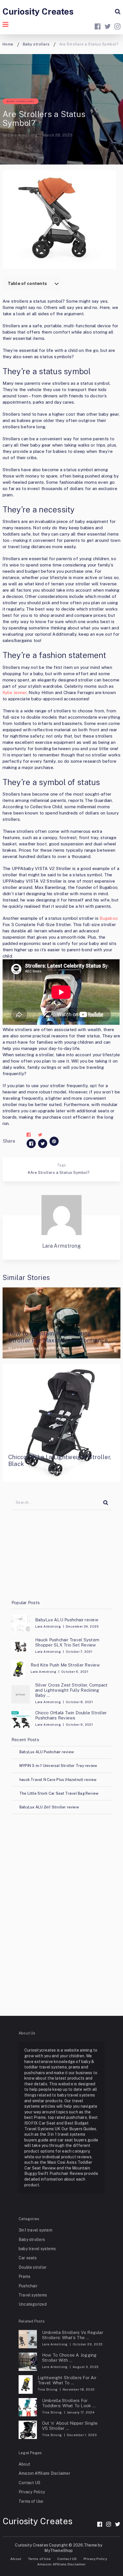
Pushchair (28, 2286)
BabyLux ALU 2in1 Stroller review (49, 1807)
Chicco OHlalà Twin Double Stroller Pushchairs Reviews (71, 1715)
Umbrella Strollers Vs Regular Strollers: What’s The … (73, 2335)
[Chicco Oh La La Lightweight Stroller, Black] (62, 1423)
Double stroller (33, 2267)
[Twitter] (118, 2524)
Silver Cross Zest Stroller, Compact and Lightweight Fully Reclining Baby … (71, 1690)
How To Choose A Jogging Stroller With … (70, 2358)
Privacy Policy (32, 2492)
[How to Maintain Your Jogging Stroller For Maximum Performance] (62, 1323)
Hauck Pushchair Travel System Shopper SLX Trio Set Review (67, 1642)
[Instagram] (109, 2524)
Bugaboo (109, 918)
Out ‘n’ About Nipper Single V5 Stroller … (70, 2426)
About (24, 2464)
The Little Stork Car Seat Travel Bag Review (59, 1793)
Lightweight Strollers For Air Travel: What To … (67, 2380)
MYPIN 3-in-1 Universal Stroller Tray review (58, 1766)
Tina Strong (48, 2389)
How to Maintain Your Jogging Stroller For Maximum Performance (58, 1337)
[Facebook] (100, 2524)
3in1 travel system (35, 2230)
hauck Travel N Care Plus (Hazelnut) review (58, 1780)
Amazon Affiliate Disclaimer (44, 2473)
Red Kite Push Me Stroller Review (65, 1665)
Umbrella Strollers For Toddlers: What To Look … (69, 2403)
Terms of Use (31, 2501)
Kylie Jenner (15, 692)
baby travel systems (37, 2249)
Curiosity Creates (38, 11)
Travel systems (33, 2295)
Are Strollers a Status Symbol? (60, 1173)
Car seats (28, 2258)
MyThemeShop (58, 2551)
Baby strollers (21, 101)
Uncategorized (33, 2304)
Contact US (29, 2483)
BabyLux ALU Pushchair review (67, 1620)
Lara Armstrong (23, 135)
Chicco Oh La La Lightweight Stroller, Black (60, 1461)
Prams (24, 2276)
